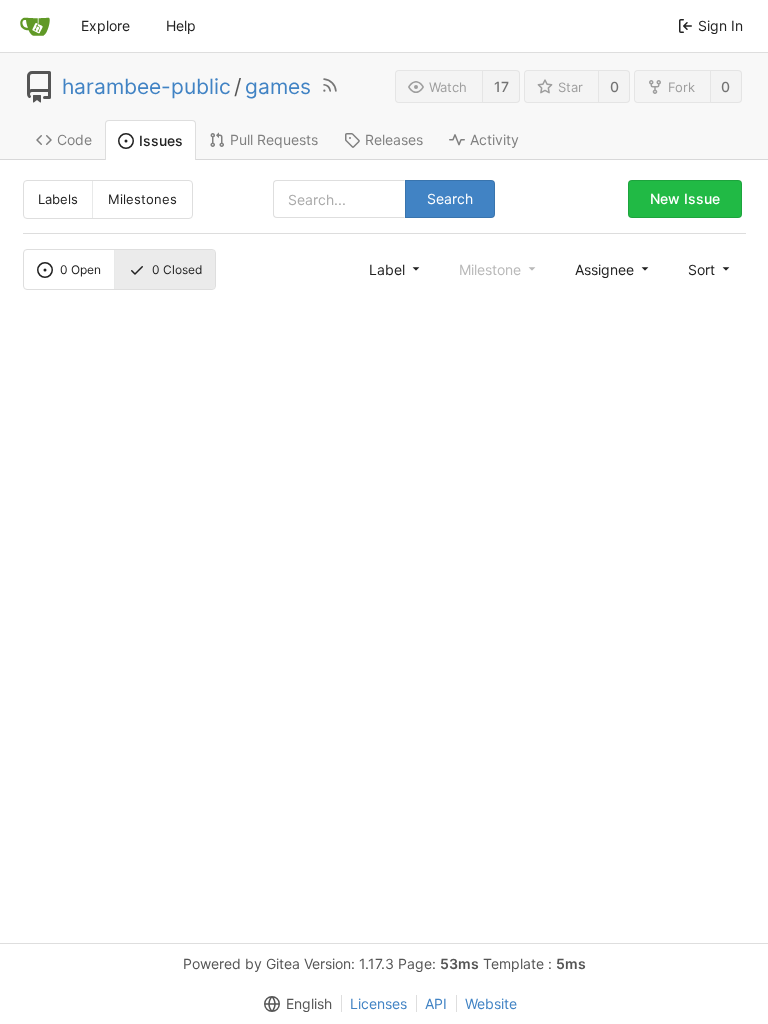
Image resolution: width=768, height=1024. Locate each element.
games (278, 87)
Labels (58, 199)
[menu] (396, 269)
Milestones (142, 199)
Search (450, 198)
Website (491, 1003)
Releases (394, 139)
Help (181, 25)
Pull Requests (274, 139)
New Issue (685, 198)
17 (501, 86)
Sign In (720, 25)
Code (74, 139)
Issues (161, 140)
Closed (177, 269)
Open (80, 269)
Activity (494, 139)
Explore (105, 25)
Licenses (378, 1003)
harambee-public (146, 87)
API (436, 1003)
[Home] (35, 26)
